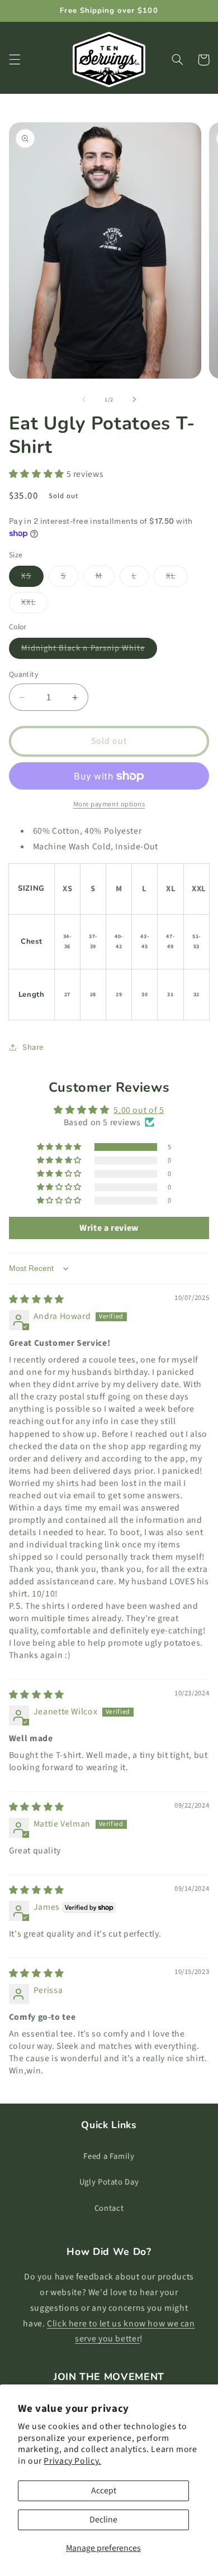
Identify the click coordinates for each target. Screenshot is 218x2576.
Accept (104, 2491)
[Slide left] (84, 400)
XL (177, 578)
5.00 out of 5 (139, 1110)
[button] (15, 60)
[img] (37, 1299)
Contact (109, 2208)
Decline (103, 2520)
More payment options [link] (109, 804)
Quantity (23, 674)
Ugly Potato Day (109, 2182)
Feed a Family (109, 2156)
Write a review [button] (109, 1228)
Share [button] (33, 1047)
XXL (35, 604)
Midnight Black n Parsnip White (89, 650)
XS (32, 578)
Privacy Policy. (72, 2461)
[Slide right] (134, 400)
